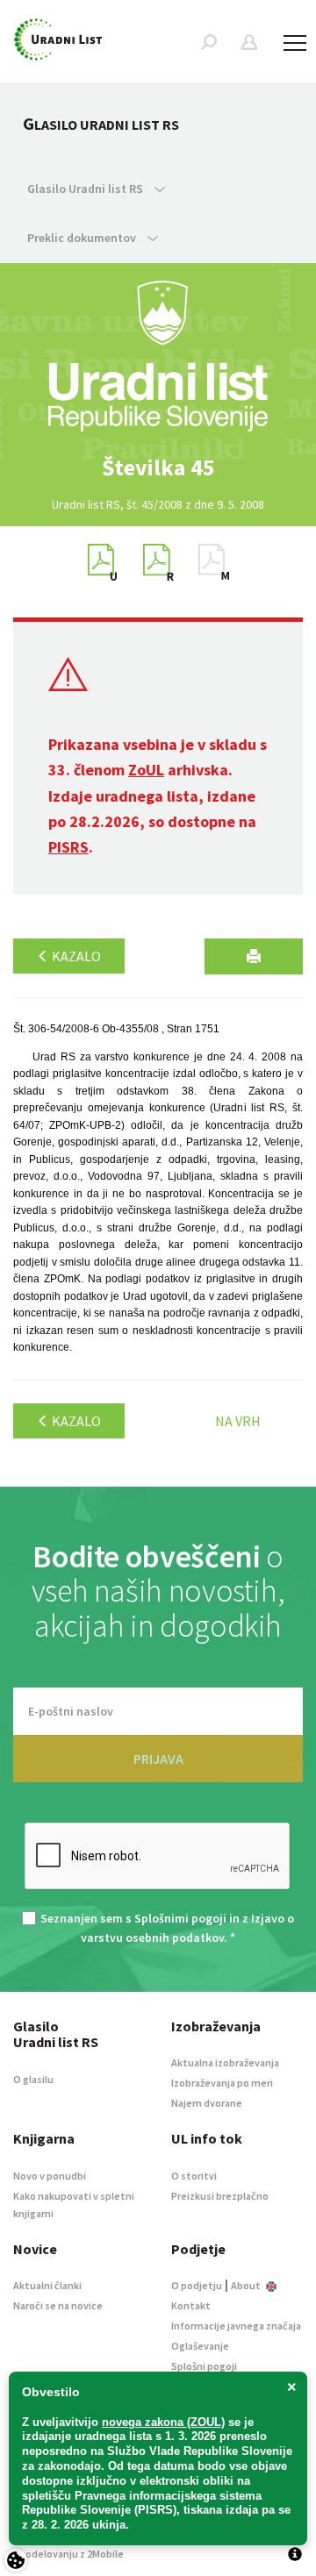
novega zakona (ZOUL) (163, 2422)
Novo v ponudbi (50, 2176)
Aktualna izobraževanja (225, 2062)
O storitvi (194, 2176)
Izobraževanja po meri (222, 2083)
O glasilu (33, 2079)
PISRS (68, 847)
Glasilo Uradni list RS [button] (86, 189)
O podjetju (197, 2285)
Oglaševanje (200, 2346)
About (247, 2285)
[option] (158, 467)
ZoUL (146, 770)
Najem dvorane (207, 2103)
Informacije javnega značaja (236, 2326)
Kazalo (75, 956)
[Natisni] (254, 956)
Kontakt (191, 2305)
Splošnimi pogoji (180, 1918)
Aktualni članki (47, 2285)
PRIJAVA (158, 1759)
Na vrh (238, 1421)
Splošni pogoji (204, 2366)
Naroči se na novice (58, 2305)
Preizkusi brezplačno (220, 2196)
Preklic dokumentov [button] (83, 238)
